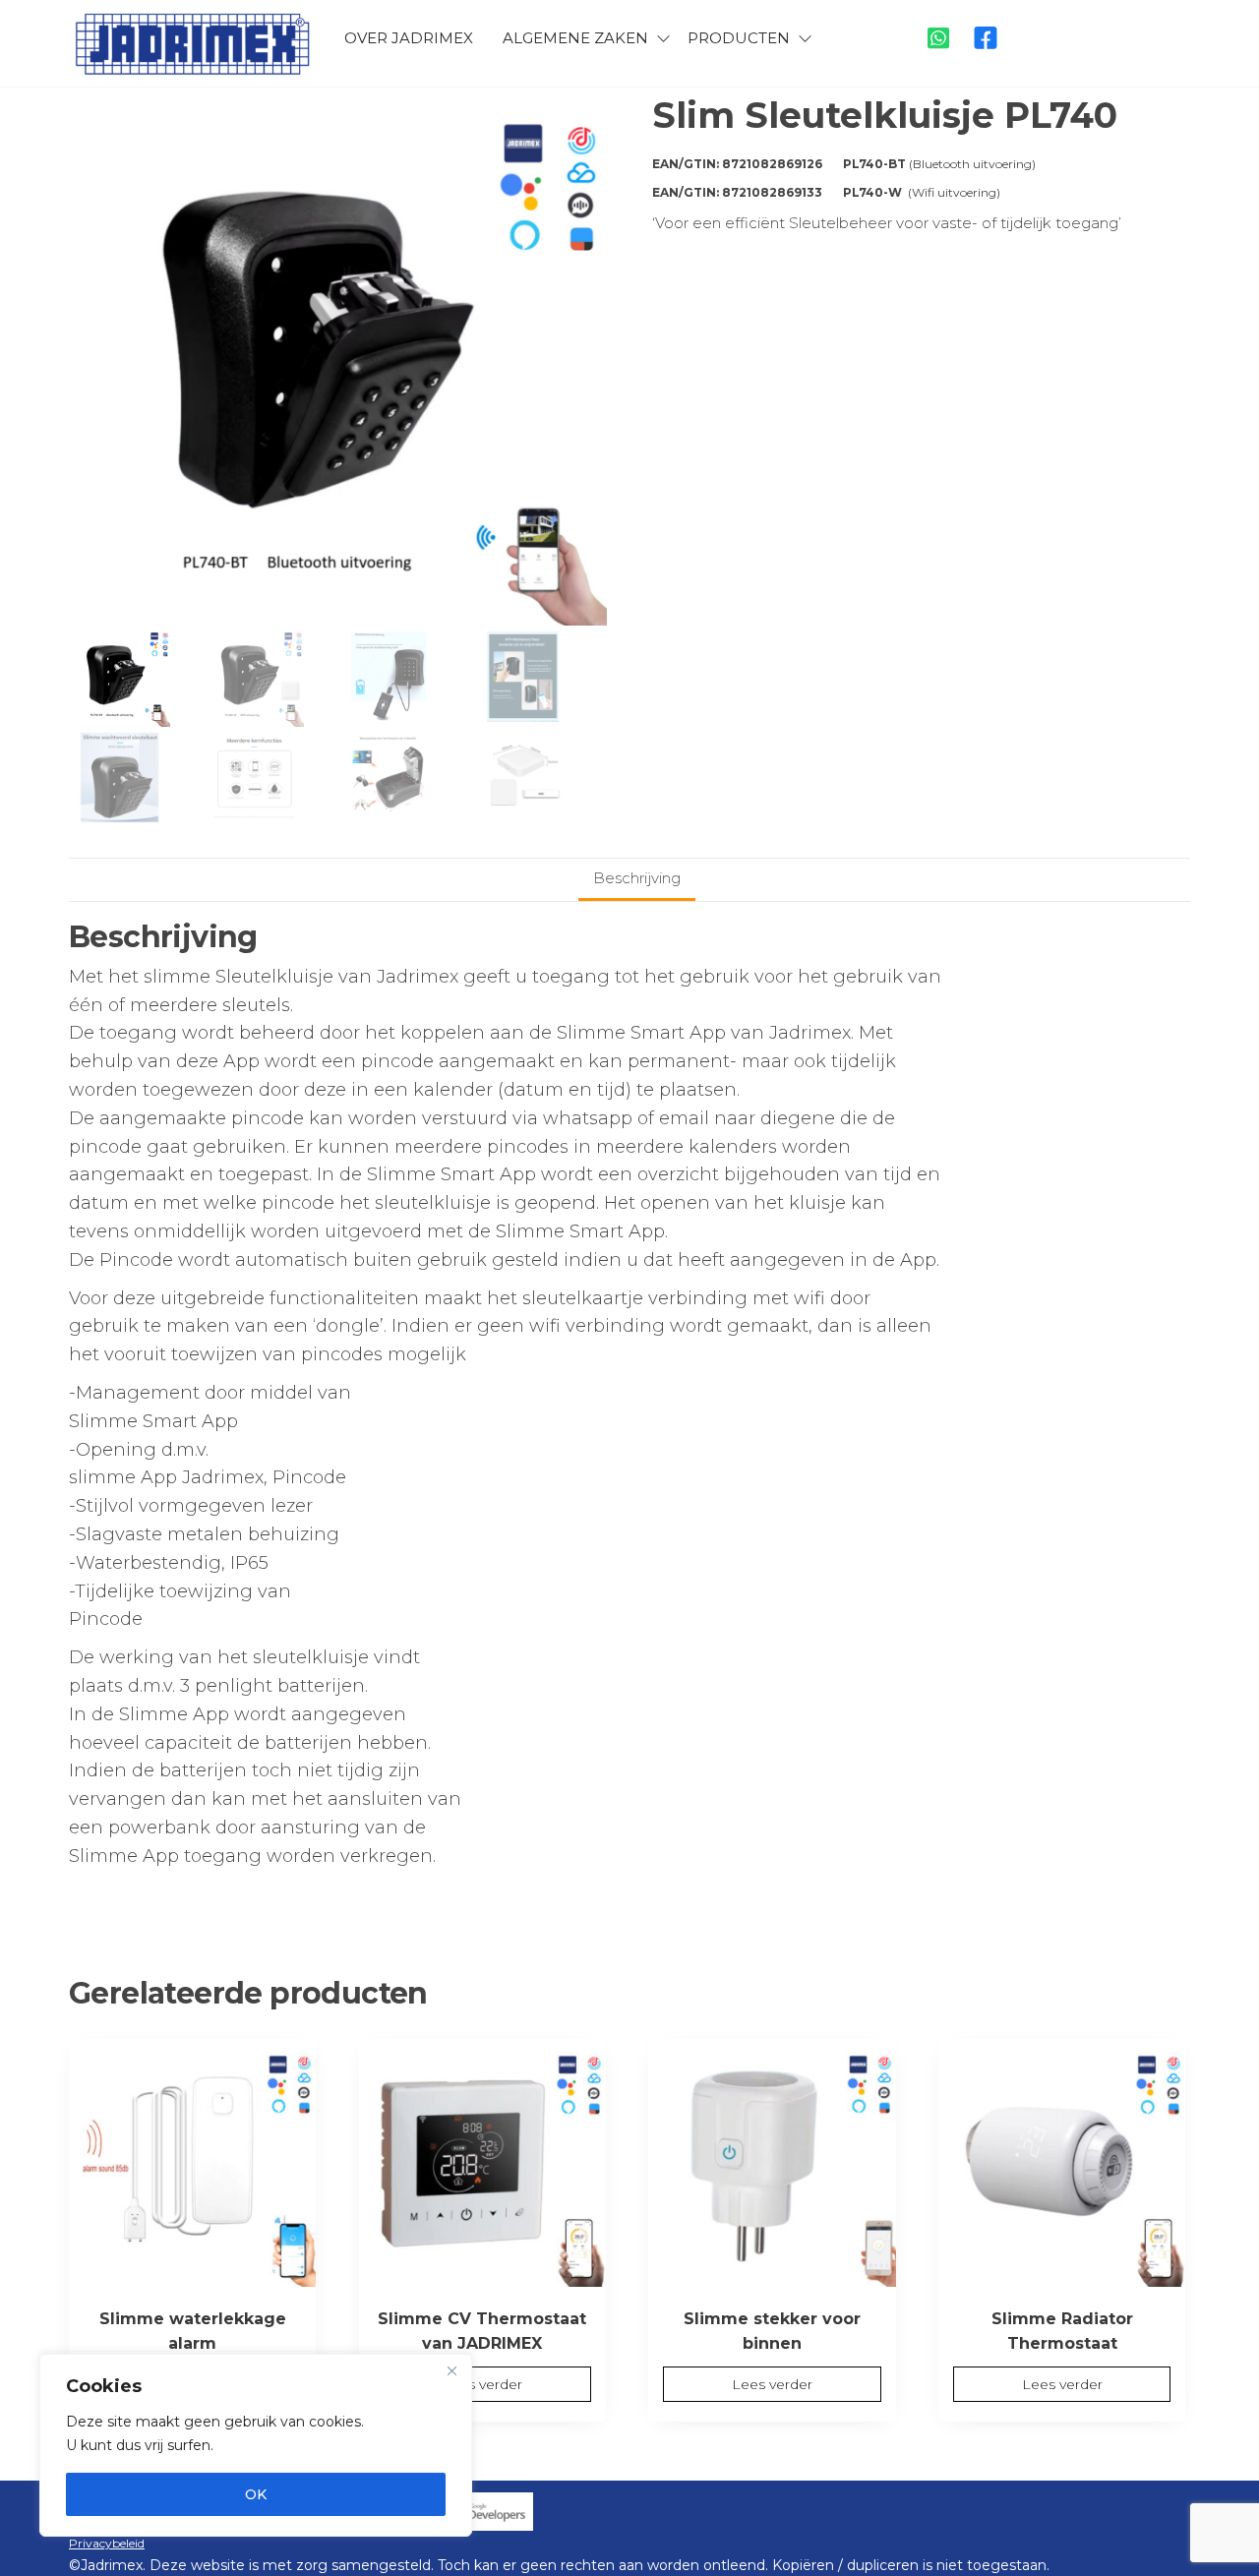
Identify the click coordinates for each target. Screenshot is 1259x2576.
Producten (739, 38)
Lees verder (482, 2384)
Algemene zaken (575, 38)
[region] (256, 2445)
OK (256, 2494)
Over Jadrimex (409, 38)
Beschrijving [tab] (637, 878)
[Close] (451, 2370)
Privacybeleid (107, 2543)
